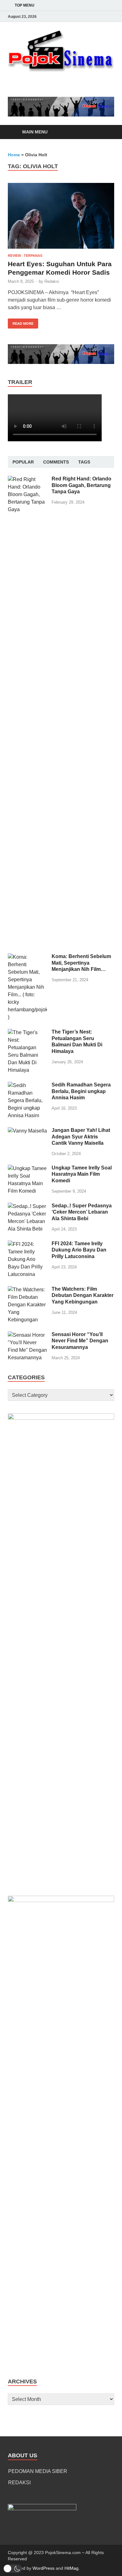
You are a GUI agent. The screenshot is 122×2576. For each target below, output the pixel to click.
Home (14, 155)
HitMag (71, 2568)
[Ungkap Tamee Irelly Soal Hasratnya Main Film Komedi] (27, 1168)
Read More (21, 322)
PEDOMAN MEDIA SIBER (38, 2471)
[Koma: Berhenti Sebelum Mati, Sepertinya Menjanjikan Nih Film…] (27, 957)
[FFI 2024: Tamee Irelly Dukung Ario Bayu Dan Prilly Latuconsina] (27, 1244)
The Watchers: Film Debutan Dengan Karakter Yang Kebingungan (83, 1296)
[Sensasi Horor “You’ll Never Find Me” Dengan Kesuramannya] (27, 1335)
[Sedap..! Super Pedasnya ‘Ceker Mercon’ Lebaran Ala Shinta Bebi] (27, 1206)
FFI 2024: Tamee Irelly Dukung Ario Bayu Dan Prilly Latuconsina (79, 1250)
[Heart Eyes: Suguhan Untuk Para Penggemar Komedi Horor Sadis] (61, 216)
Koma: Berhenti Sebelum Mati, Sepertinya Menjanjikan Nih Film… (81, 963)
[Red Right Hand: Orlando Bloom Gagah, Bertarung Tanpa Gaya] (27, 479)
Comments (56, 462)
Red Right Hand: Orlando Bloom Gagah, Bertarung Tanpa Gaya (81, 485)
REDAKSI (19, 2483)
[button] (13, 2569)
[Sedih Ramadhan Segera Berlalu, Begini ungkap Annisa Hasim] (27, 1085)
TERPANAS (33, 256)
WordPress (43, 2568)
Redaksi (52, 281)
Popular (23, 462)
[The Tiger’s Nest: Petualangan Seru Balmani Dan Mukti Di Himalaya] (27, 1032)
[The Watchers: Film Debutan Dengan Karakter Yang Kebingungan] (27, 1290)
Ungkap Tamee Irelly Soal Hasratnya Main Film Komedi (82, 1174)
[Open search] (106, 132)
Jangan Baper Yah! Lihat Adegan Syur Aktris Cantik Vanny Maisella (81, 1137)
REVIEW (14, 256)
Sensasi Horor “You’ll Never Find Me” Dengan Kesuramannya (80, 1341)
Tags (84, 462)
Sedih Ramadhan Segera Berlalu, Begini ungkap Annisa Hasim (81, 1091)
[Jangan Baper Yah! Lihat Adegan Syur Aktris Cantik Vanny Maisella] (27, 1131)
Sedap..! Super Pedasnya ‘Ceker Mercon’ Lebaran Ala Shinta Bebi (82, 1212)
